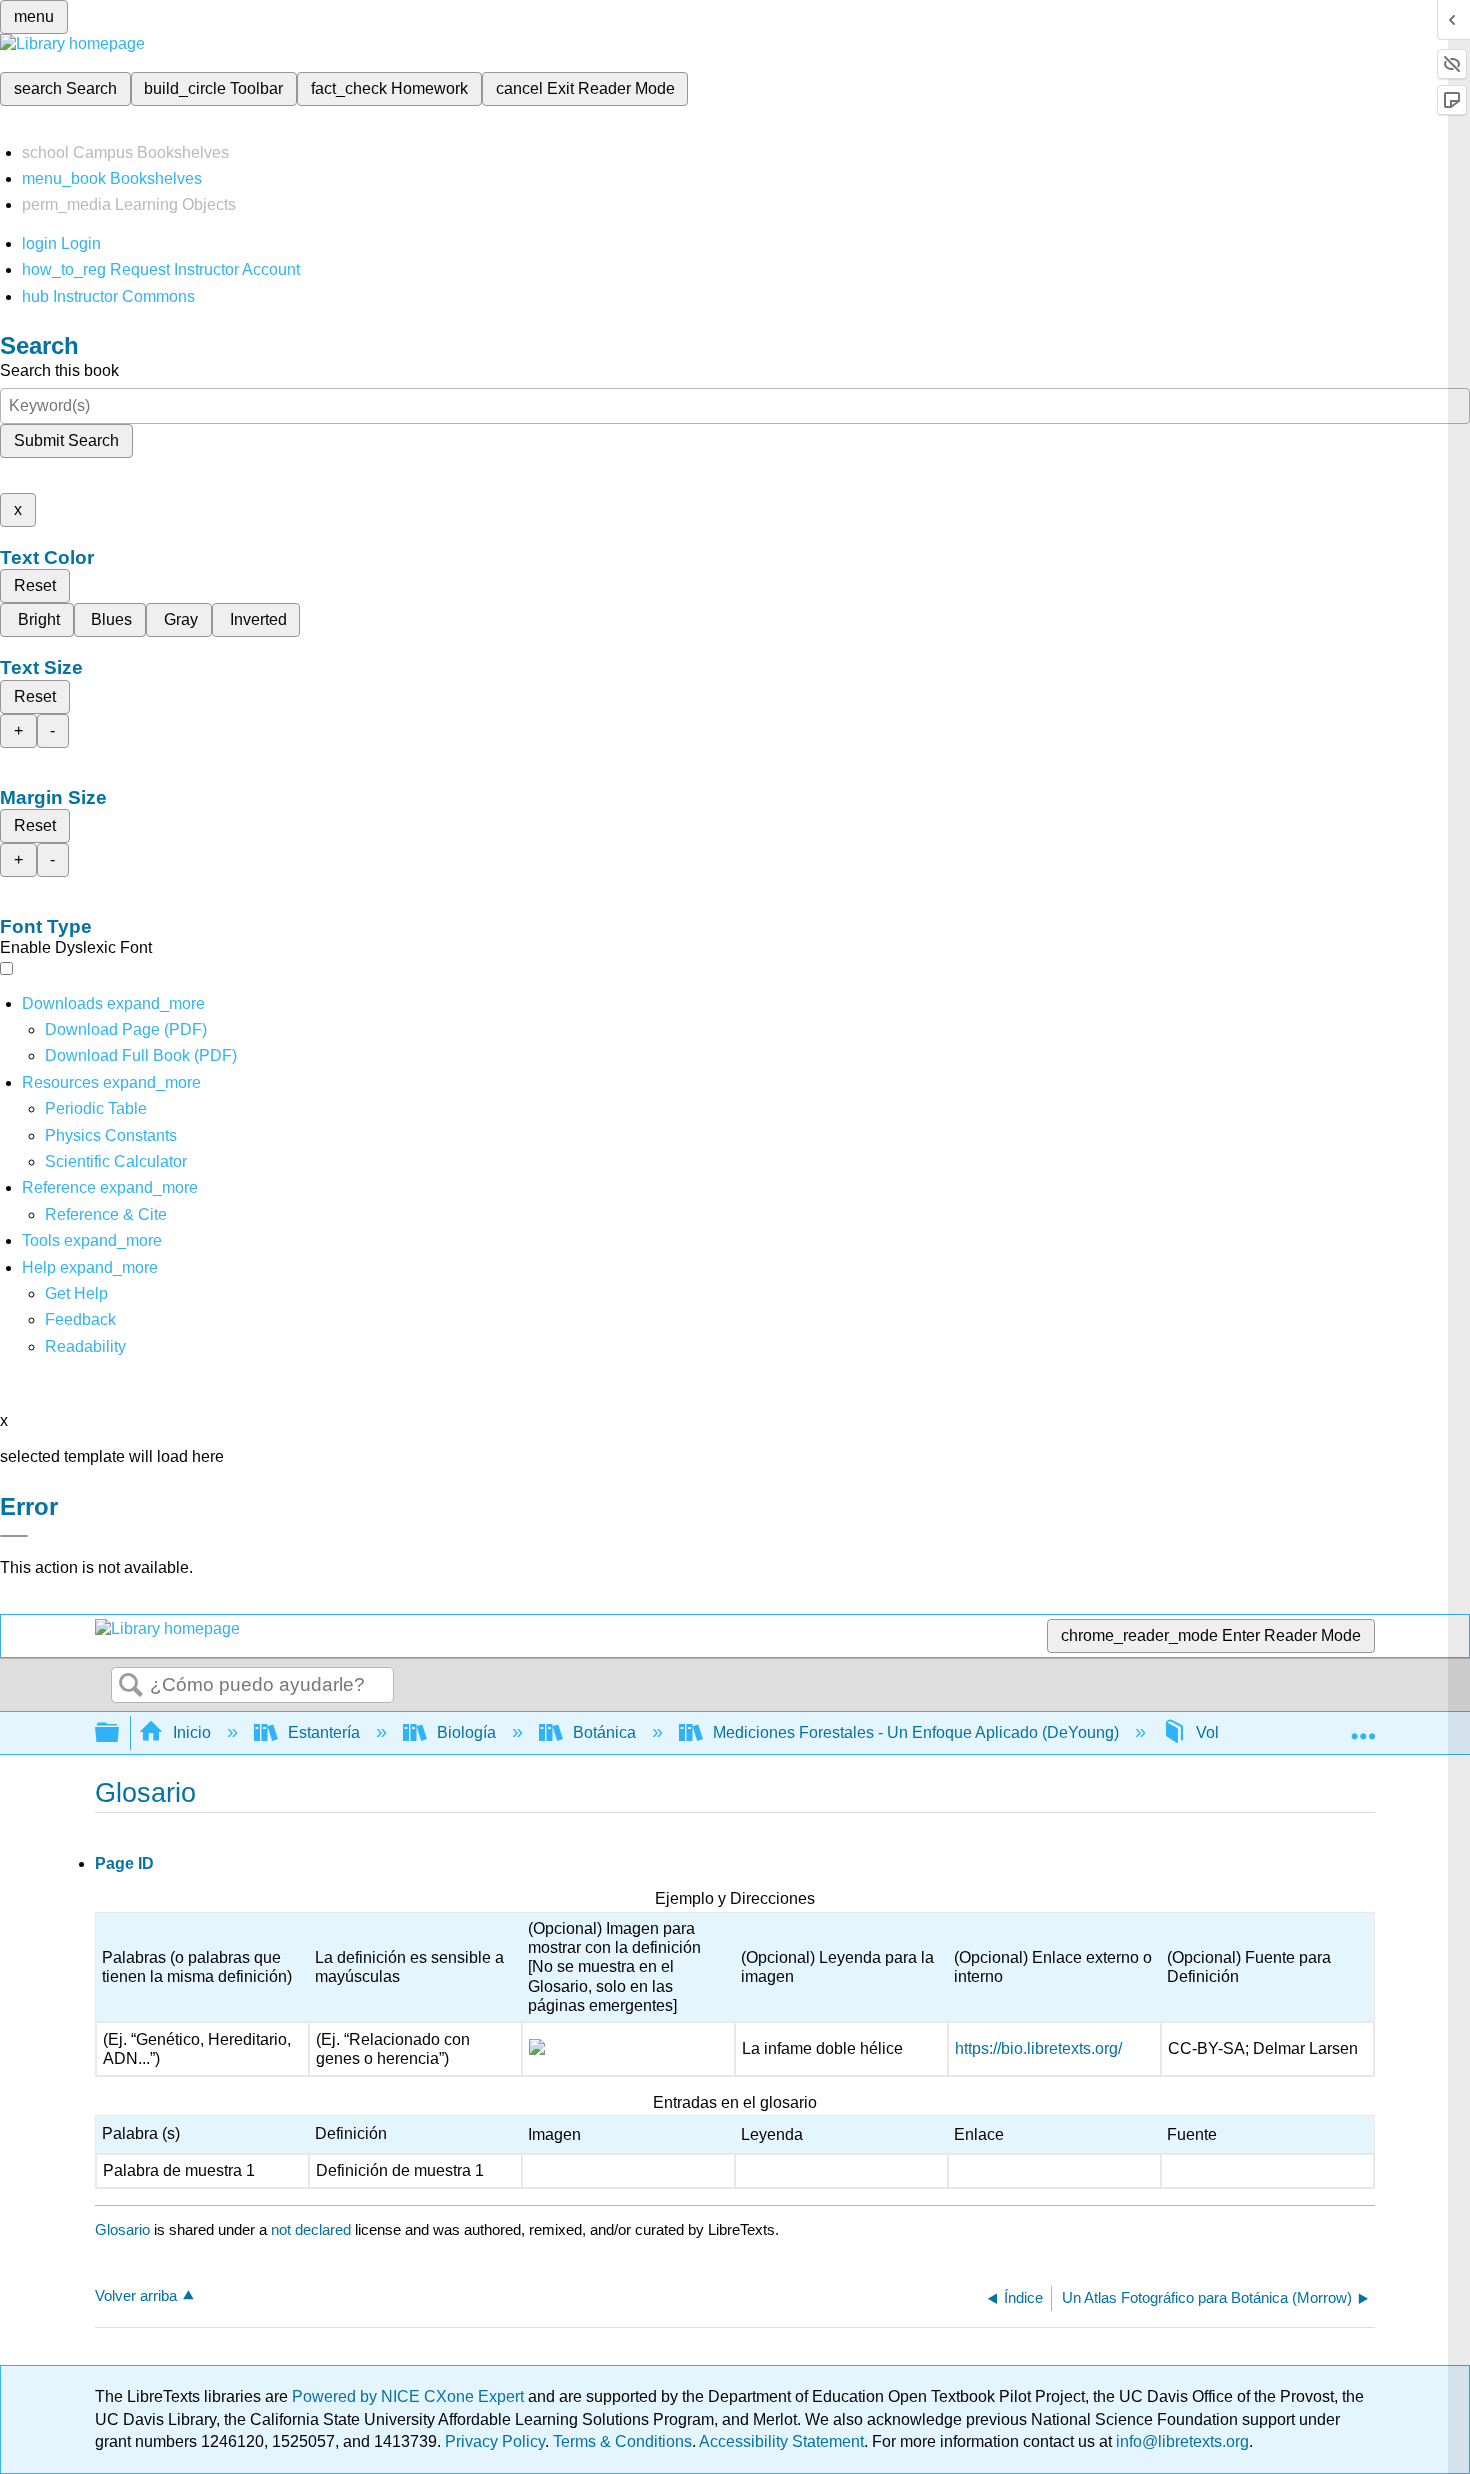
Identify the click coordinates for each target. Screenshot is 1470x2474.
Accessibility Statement (781, 2441)
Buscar (131, 1686)
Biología (466, 1732)
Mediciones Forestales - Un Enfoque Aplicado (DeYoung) (916, 1732)
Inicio (192, 1732)
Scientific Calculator (116, 1161)
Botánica (604, 1732)
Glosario (122, 2229)
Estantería (324, 1732)
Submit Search (66, 440)
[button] (80, 1319)
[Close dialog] (14, 1536)
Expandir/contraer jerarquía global (120, 1733)
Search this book (59, 370)
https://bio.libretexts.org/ (1038, 2048)
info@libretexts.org (1180, 2441)
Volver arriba (136, 2295)
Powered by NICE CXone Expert (410, 2396)
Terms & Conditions (622, 2441)
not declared (313, 2229)
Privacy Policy (495, 2441)
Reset (35, 585)
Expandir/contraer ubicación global (1363, 1727)
